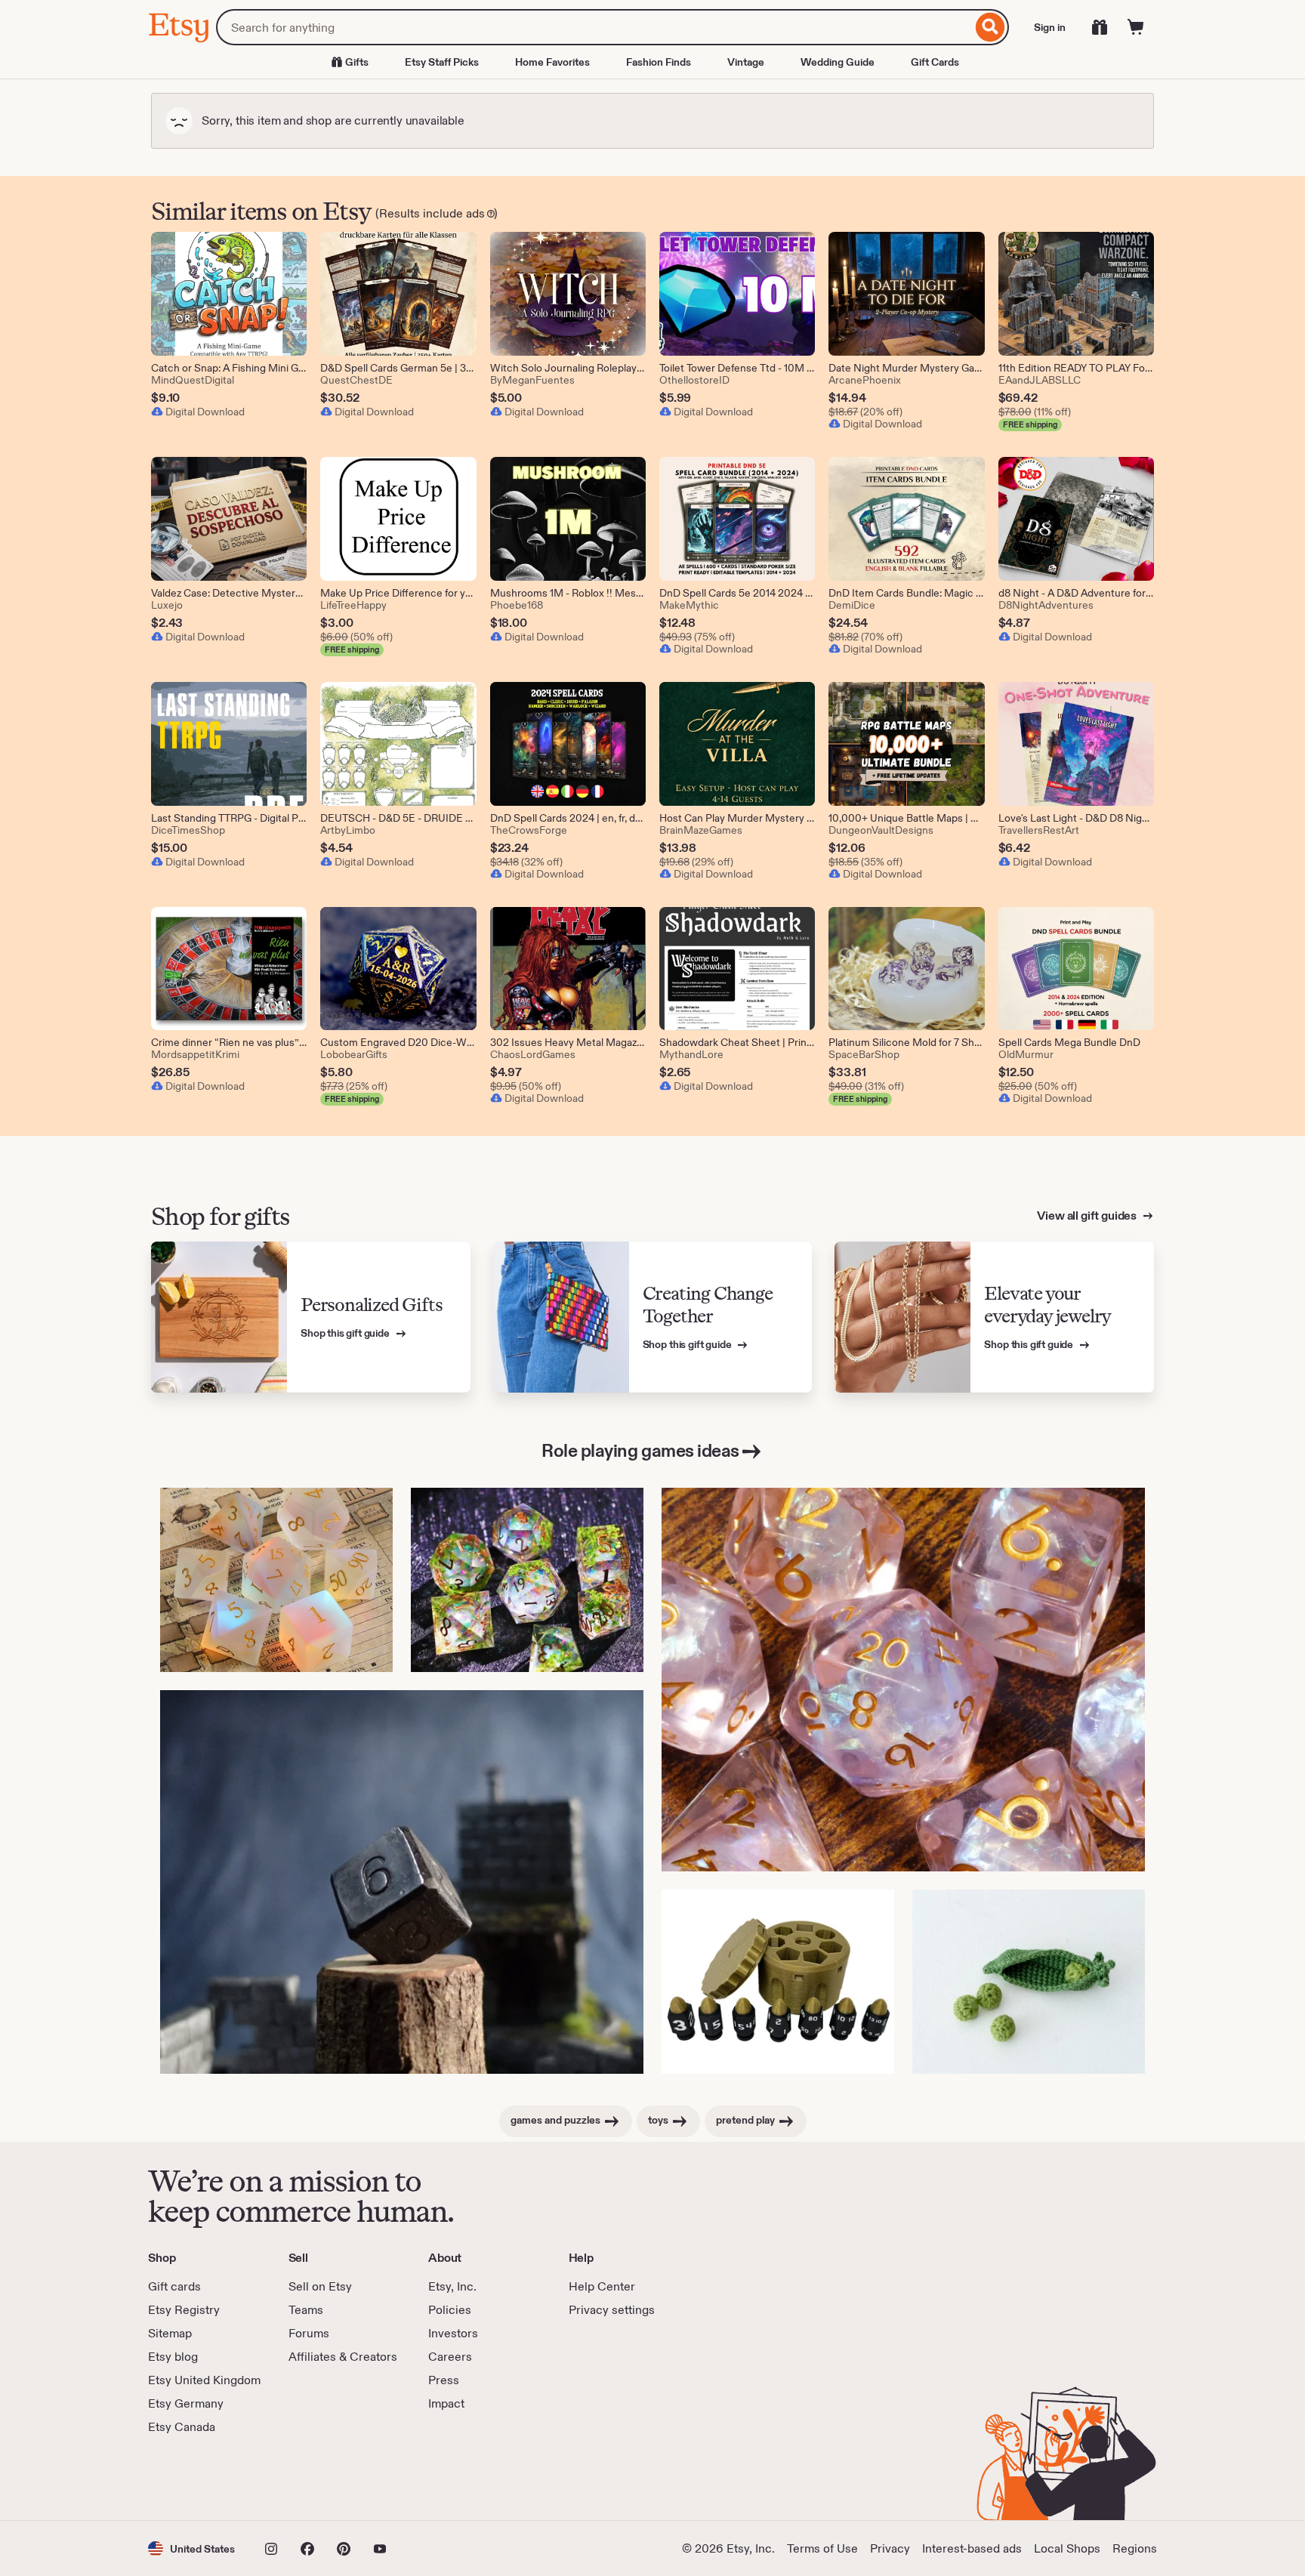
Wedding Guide (838, 62)
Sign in (1050, 27)
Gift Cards (935, 62)
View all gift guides (1088, 1216)
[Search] (990, 27)
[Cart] (1136, 27)
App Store (199, 2478)
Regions (1135, 2548)
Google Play (313, 2478)
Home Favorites (552, 62)
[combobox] (594, 27)
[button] (191, 2548)
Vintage (746, 62)
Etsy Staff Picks (442, 62)
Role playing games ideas (640, 1450)
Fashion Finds (659, 62)
